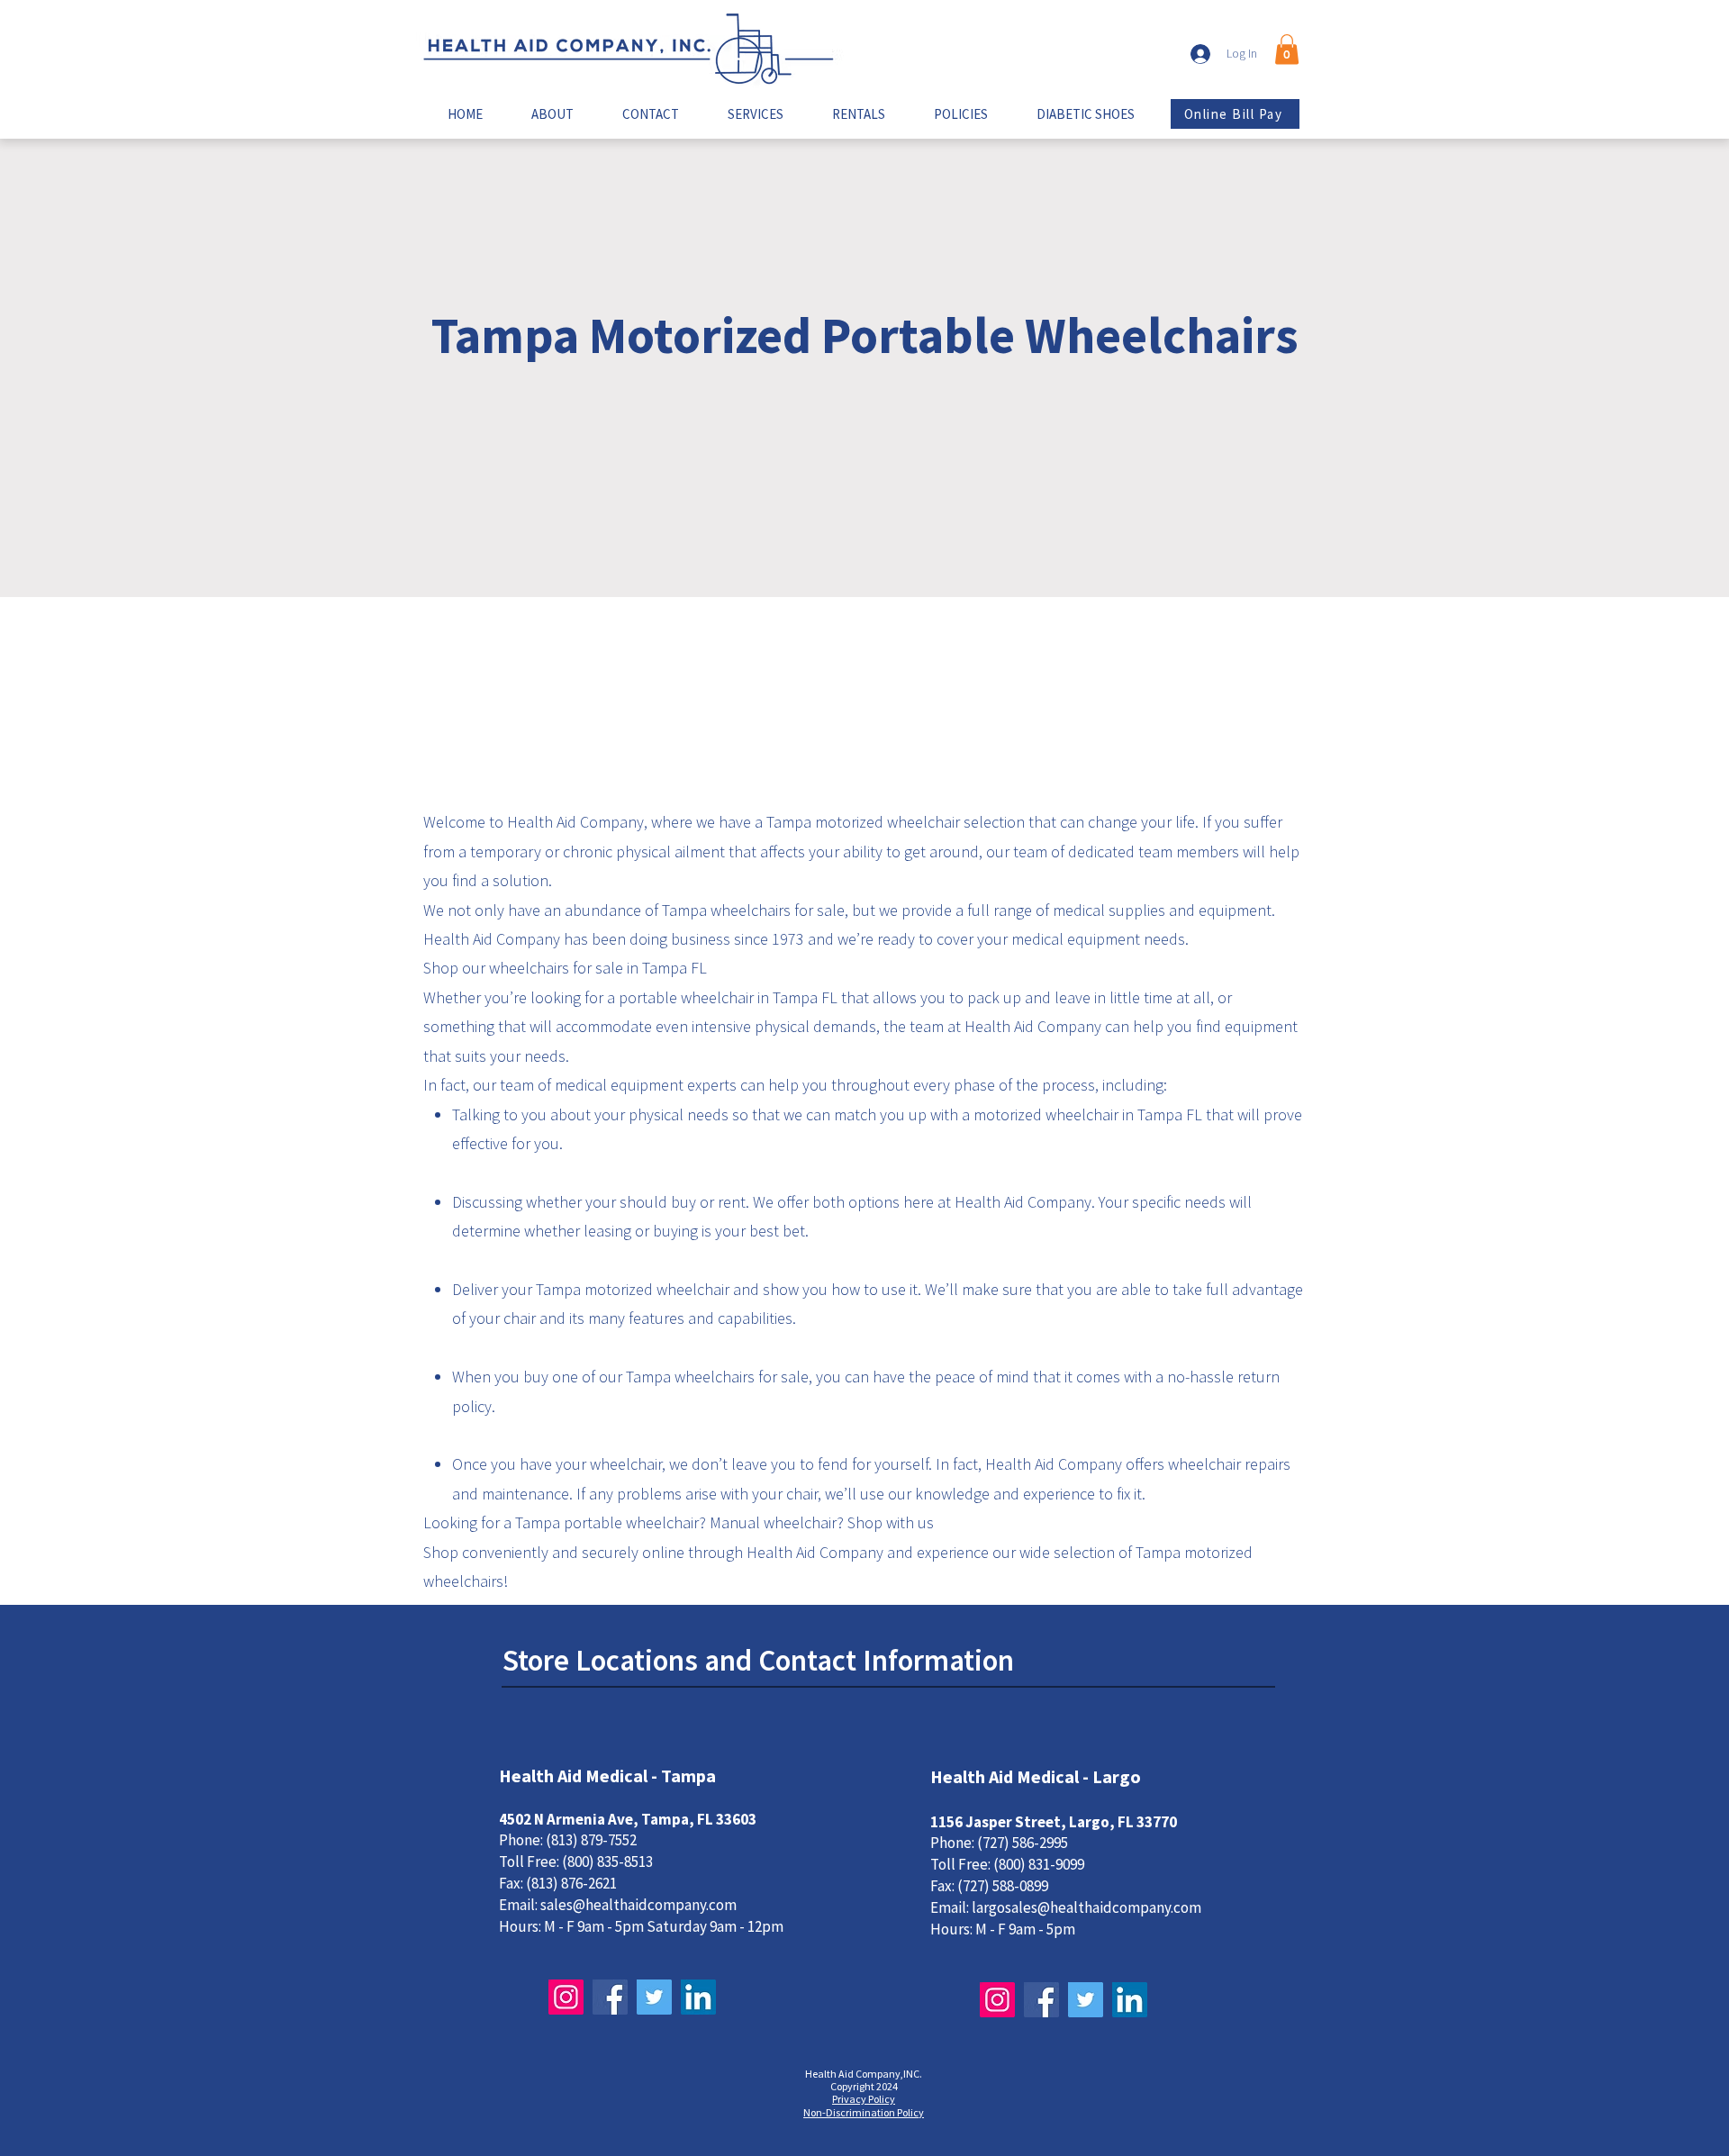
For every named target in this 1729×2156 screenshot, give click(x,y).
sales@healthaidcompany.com (638, 1905)
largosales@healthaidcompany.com (1086, 1907)
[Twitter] (654, 1997)
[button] (1287, 49)
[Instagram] (566, 1997)
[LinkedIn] (698, 1997)
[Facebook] (610, 1997)
